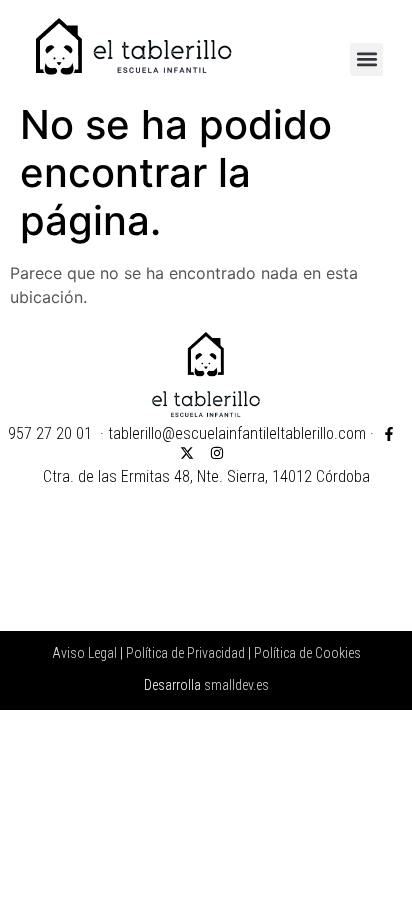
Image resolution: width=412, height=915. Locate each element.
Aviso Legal (84, 653)
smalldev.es (236, 685)
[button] (366, 59)
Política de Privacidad (185, 653)
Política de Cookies (307, 653)
